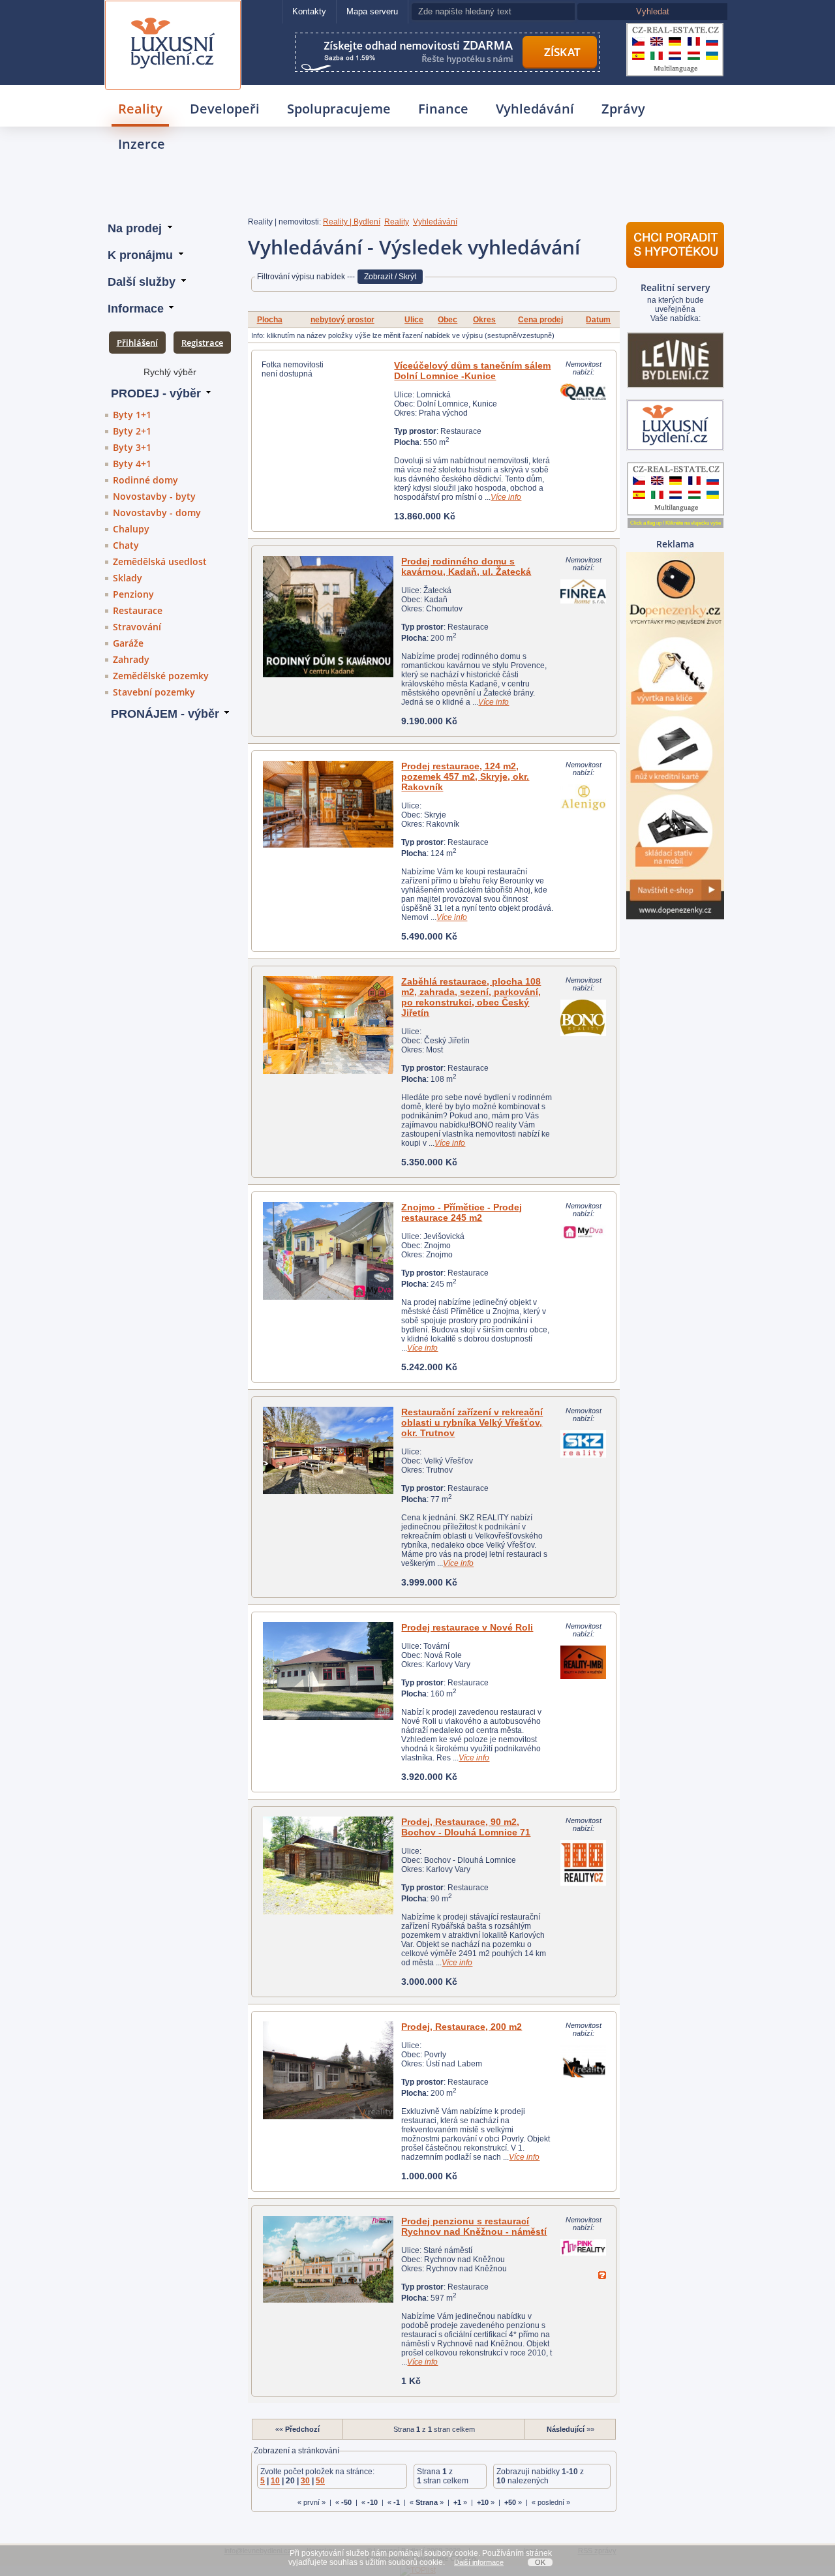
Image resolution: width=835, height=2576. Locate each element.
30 (305, 2481)
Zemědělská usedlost (160, 561)
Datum (598, 320)
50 (320, 2481)
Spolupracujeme (339, 109)
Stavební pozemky (154, 692)
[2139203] (328, 2259)
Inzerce (142, 144)
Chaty (126, 545)
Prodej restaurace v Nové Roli (467, 1627)
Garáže (128, 643)
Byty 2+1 (132, 431)
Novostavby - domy (157, 513)
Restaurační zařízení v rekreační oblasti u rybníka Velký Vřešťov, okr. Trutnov (472, 1422)
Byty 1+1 (132, 415)
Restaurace (138, 610)
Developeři (225, 109)
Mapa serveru (372, 11)
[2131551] (328, 1671)
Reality (140, 109)
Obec (448, 320)
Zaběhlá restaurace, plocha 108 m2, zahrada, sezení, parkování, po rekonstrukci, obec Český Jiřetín (471, 997)
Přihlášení (137, 343)
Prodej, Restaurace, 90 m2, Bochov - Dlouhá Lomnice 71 (466, 1827)
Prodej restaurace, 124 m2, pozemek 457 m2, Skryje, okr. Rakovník (465, 776)
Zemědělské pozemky (161, 676)
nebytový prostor (342, 320)
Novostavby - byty (154, 496)
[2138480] (328, 1450)
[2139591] (328, 617)
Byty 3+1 (132, 447)
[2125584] (328, 1025)
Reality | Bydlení (352, 222)
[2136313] (328, 804)
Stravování (137, 627)
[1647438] (328, 2070)
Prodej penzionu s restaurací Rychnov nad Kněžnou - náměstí (474, 2226)
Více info (506, 497)
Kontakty (309, 11)
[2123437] (328, 1251)
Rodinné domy (145, 480)
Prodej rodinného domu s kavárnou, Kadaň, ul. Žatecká (466, 566)
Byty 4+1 (132, 464)
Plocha (270, 320)
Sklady (128, 578)
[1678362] (328, 1865)
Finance (443, 109)
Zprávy (623, 109)
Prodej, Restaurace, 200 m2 (462, 2027)
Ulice (414, 320)
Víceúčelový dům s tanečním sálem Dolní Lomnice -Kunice (472, 371)
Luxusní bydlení (173, 17)
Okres (484, 320)
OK (540, 2562)
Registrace (202, 343)
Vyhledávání (535, 109)
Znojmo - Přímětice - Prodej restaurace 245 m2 (462, 1212)
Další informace (479, 2562)
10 (275, 2481)
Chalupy (131, 529)
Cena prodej (540, 320)
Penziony (133, 594)
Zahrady (131, 659)
